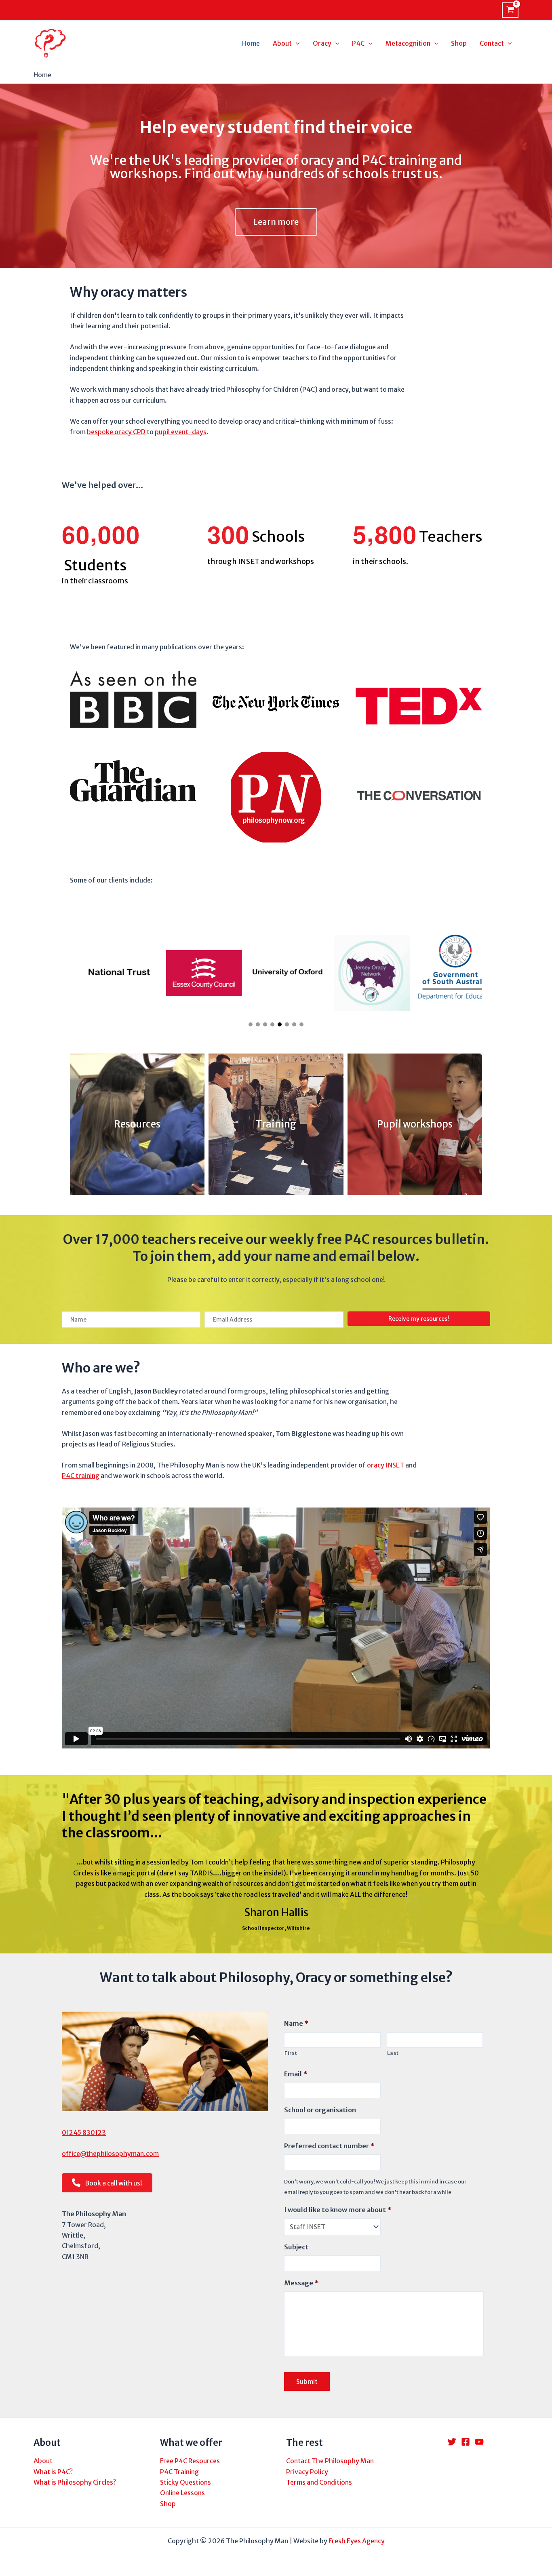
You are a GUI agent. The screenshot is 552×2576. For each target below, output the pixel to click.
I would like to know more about (338, 2210)
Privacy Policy (307, 2472)
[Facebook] (466, 2442)
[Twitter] (452, 2442)
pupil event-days (181, 432)
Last (393, 2053)
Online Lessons (182, 2493)
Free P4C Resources (190, 2461)
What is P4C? (53, 2472)
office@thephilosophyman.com (110, 2154)
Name (296, 2023)
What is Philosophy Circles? (75, 2482)
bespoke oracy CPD (116, 432)
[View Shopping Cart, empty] (510, 10)
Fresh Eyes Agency (357, 2541)
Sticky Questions (185, 2482)
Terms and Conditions (319, 2482)
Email (296, 2074)
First (291, 2053)
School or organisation (320, 2110)
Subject (296, 2247)
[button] (251, 1024)
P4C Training (179, 2472)
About (43, 2461)
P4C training (81, 1476)
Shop (168, 2504)
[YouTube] (479, 2442)
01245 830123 (84, 2133)
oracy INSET (386, 1465)
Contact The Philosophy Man (330, 2461)
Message (301, 2283)
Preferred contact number (329, 2146)
